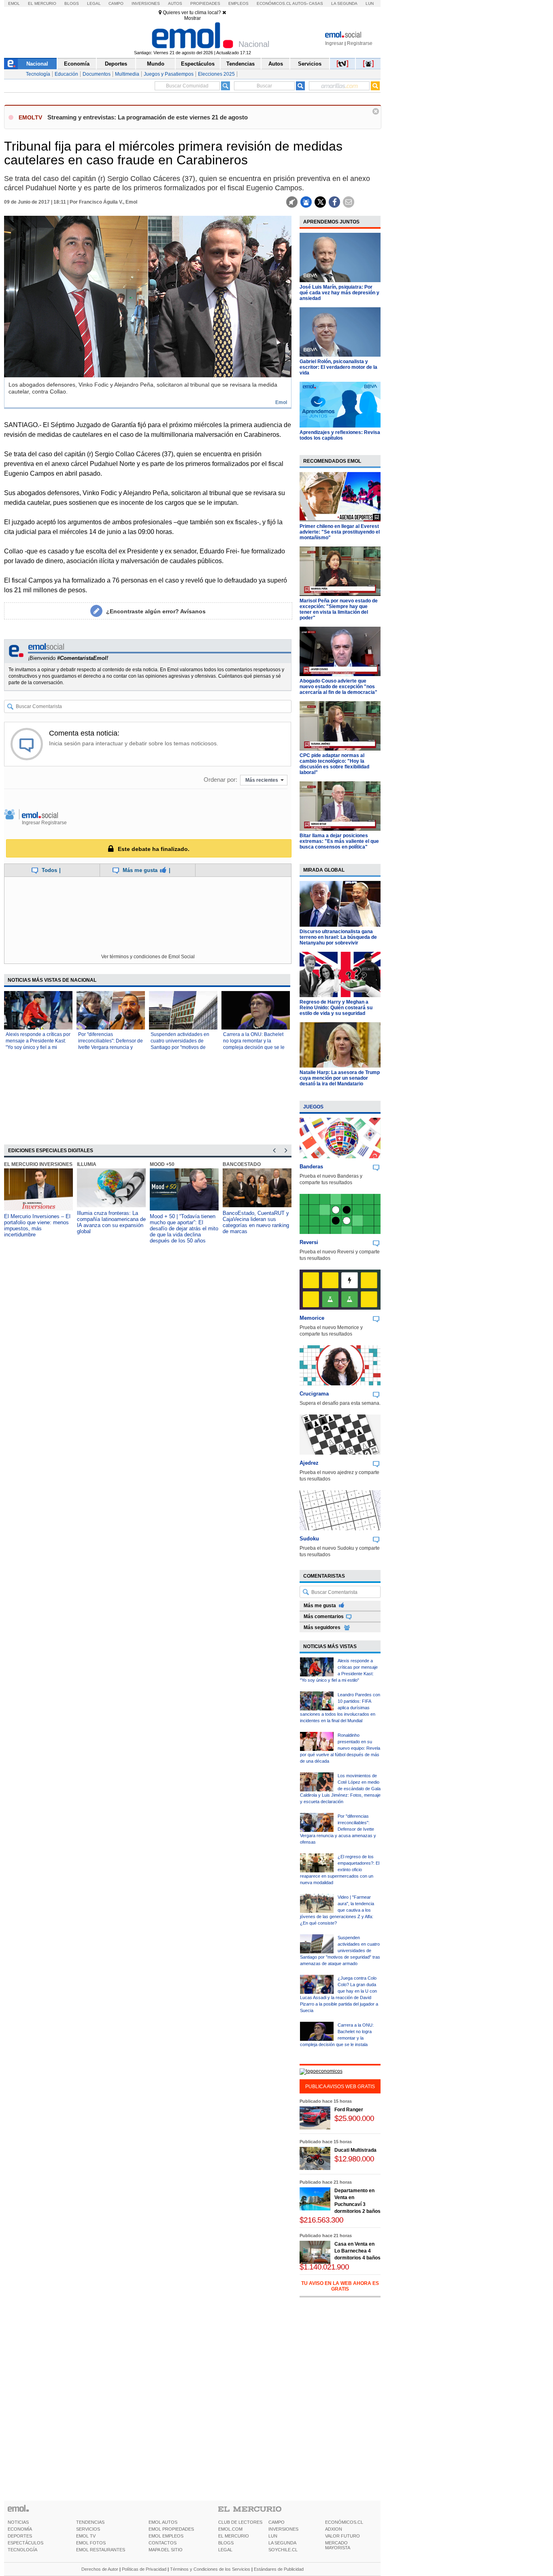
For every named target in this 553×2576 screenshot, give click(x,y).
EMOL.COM (230, 2529)
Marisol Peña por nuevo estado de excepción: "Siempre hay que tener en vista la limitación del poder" (339, 609)
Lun (370, 3)
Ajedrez (309, 1463)
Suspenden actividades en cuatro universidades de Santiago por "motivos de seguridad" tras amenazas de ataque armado (183, 1047)
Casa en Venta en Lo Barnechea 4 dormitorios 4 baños (357, 2251)
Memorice (312, 1318)
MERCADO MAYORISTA (338, 2545)
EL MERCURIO (234, 2536)
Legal (94, 3)
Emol (14, 3)
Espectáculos (198, 64)
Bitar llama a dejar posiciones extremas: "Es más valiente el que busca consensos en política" (339, 841)
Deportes (116, 64)
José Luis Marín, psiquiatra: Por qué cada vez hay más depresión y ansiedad (339, 293)
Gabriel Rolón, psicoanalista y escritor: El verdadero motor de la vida (338, 367)
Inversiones (146, 3)
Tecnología (38, 74)
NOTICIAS (18, 2522)
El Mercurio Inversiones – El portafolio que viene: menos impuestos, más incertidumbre (37, 1225)
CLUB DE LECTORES (240, 2522)
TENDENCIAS (90, 2522)
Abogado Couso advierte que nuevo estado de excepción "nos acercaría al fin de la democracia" (338, 687)
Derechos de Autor (100, 2569)
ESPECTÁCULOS (26, 2543)
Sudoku (309, 1539)
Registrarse (360, 43)
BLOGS (226, 2543)
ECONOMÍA (20, 2529)
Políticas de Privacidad (144, 2569)
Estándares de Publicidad (279, 2569)
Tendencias (240, 64)
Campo (116, 3)
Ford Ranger (349, 2110)
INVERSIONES (283, 2529)
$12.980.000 (354, 2159)
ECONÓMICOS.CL (344, 2522)
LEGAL (225, 2550)
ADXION (334, 2529)
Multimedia (127, 74)
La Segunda (344, 3)
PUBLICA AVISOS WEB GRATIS (340, 2087)
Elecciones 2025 (216, 74)
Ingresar (334, 43)
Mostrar (192, 18)
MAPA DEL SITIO (166, 2550)
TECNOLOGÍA (22, 2550)
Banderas (311, 1167)
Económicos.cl (274, 3)
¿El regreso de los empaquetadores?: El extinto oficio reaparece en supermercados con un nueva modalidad (340, 1870)
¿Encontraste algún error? (156, 611)
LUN (273, 2536)
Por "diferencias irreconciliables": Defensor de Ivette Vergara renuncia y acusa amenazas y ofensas (338, 1829)
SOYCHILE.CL (283, 2550)
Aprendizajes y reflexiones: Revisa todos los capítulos (340, 435)
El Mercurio (42, 3)
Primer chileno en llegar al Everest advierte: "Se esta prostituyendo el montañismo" (340, 532)
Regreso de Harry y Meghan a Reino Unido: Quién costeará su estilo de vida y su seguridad (336, 1008)
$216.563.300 (321, 2220)
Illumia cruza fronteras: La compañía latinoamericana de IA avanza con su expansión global (111, 1222)
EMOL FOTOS (91, 2543)
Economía (77, 64)
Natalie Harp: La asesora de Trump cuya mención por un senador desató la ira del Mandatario (340, 1078)
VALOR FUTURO (342, 2536)
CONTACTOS (163, 2543)
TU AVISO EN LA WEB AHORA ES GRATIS (340, 2286)
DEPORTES (20, 2536)
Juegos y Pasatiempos (169, 74)
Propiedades (205, 3)
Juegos (313, 1107)
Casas (316, 3)
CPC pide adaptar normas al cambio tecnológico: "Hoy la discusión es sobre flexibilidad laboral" (334, 764)
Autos (175, 3)
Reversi (309, 1242)
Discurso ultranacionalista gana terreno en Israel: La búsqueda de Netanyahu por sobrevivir (338, 937)
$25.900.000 (354, 2118)
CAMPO (276, 2522)
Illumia (87, 1164)
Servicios (310, 64)
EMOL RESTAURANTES (101, 2550)
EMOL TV (86, 2536)
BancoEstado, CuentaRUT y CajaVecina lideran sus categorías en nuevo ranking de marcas (256, 1222)
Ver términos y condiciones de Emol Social (148, 957)
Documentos (97, 74)
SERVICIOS (88, 2529)
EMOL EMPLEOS (166, 2536)
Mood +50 (162, 1164)
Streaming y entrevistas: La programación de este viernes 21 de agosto (148, 117)
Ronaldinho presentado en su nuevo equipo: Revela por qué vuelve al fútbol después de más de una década (340, 1748)
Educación (66, 74)
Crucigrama (314, 1394)
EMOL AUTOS (163, 2522)
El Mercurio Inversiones (38, 1164)
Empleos (238, 3)
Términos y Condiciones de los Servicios (210, 2569)
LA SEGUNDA (282, 2543)
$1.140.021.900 (324, 2267)
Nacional (37, 64)
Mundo (156, 64)
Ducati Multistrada (355, 2150)
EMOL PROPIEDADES (171, 2529)
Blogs (72, 3)
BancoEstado (242, 1164)
